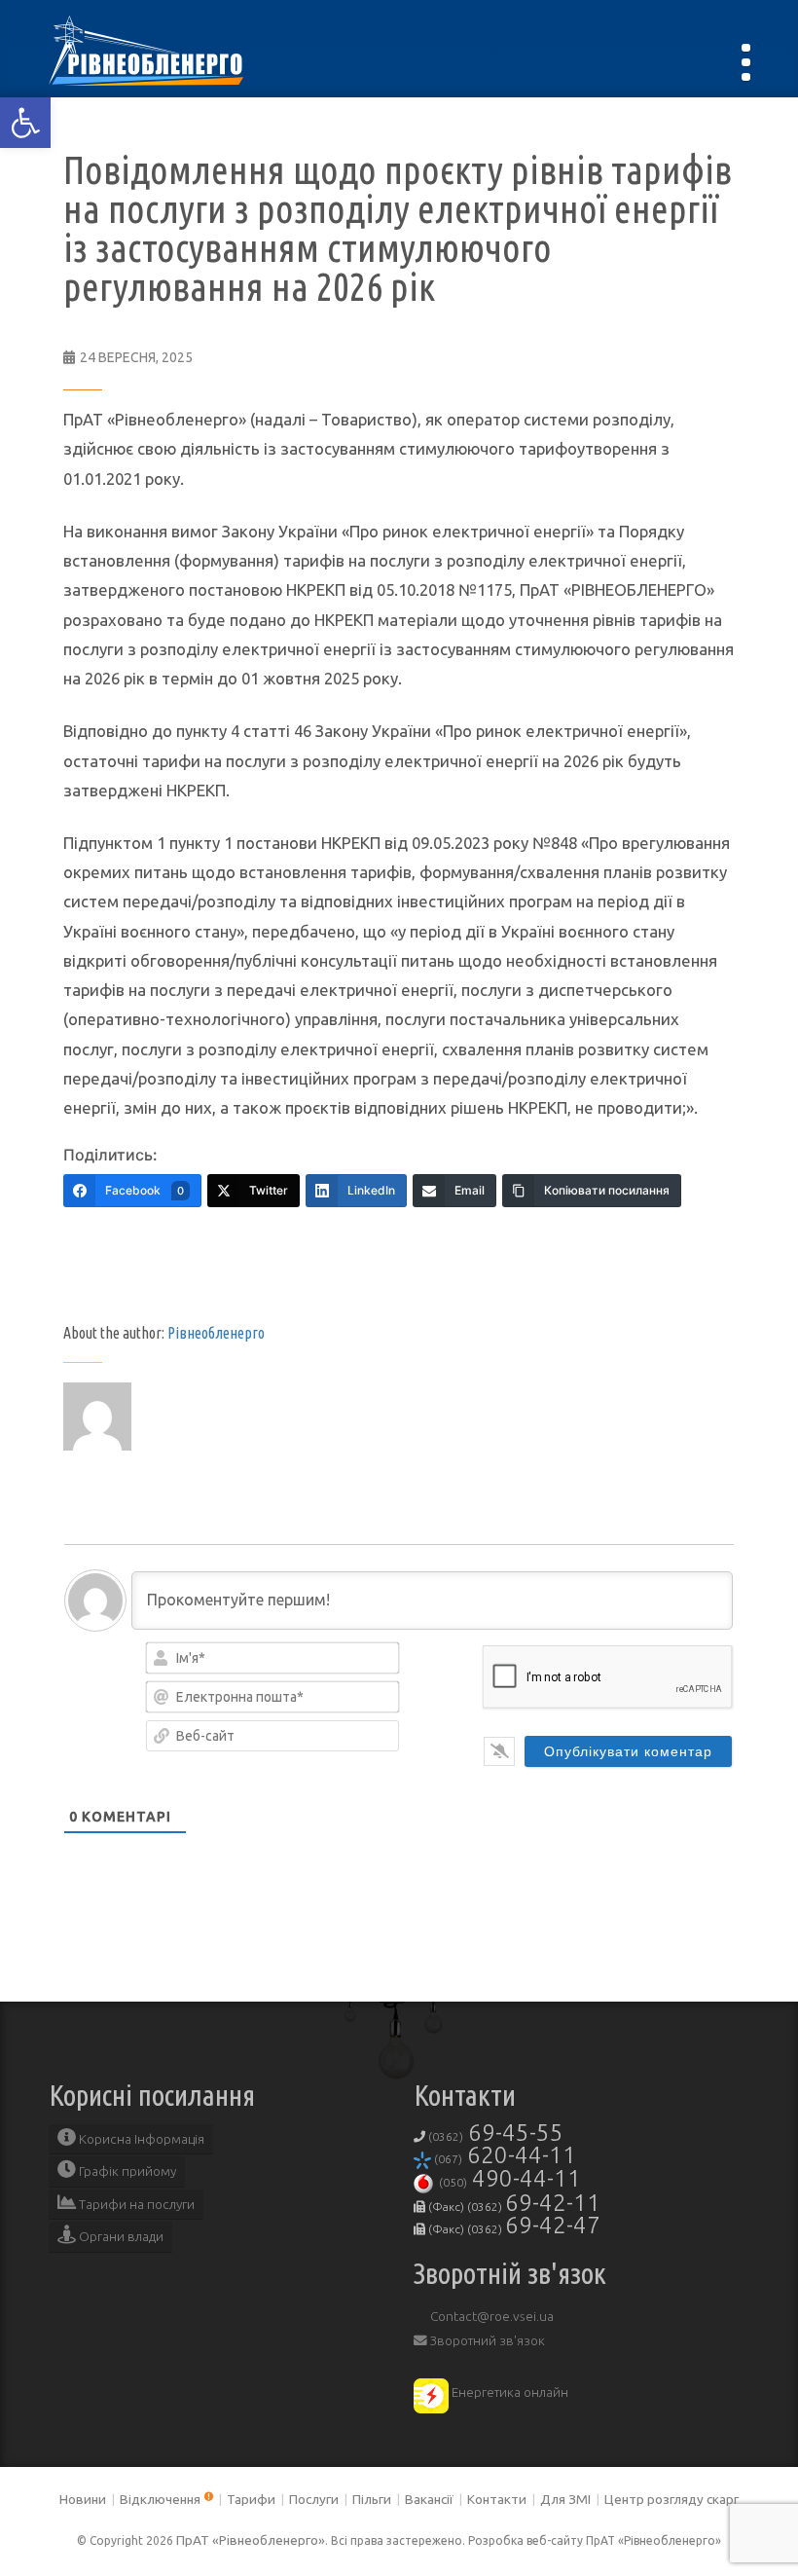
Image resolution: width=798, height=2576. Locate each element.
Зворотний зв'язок (486, 2340)
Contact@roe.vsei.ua (490, 2316)
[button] (25, 123)
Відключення (160, 2499)
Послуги (314, 2499)
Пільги (372, 2499)
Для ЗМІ (565, 2499)
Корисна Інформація (140, 2139)
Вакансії (429, 2499)
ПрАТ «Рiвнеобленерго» (251, 2540)
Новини (83, 2499)
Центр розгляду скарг (671, 2499)
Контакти (497, 2499)
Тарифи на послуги (135, 2204)
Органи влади (120, 2236)
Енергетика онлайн (508, 2392)
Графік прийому (126, 2171)
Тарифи (251, 2499)
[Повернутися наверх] (749, 2527)
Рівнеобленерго (216, 1333)
